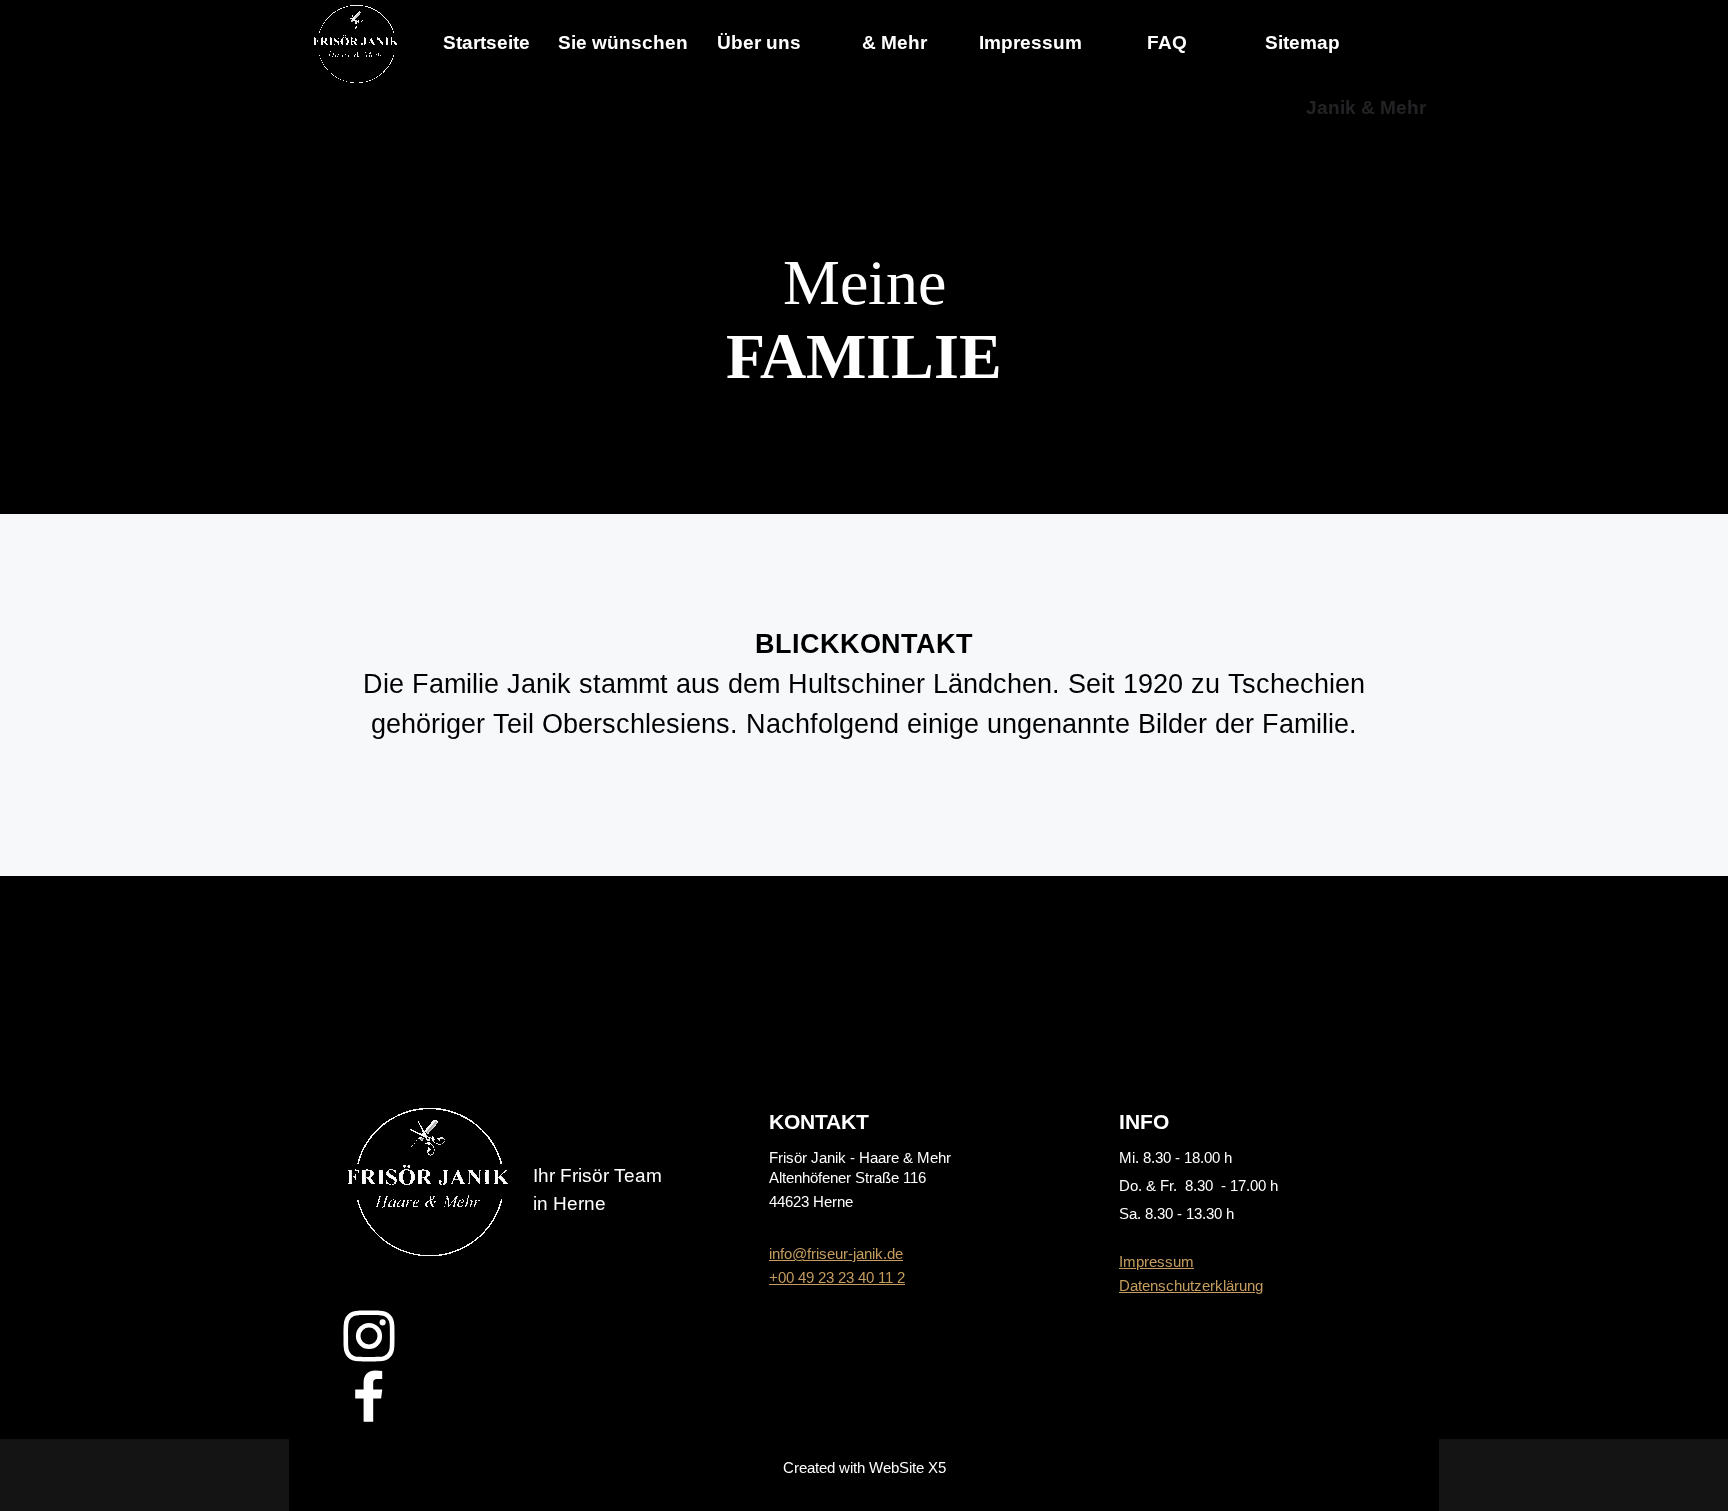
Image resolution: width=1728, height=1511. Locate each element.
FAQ (1167, 42)
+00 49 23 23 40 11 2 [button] (837, 1278)
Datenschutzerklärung (1191, 1286)
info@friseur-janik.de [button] (836, 1254)
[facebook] (369, 1396)
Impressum (1156, 1262)
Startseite (486, 42)
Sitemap (1302, 42)
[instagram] (369, 1336)
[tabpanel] (864, 320)
